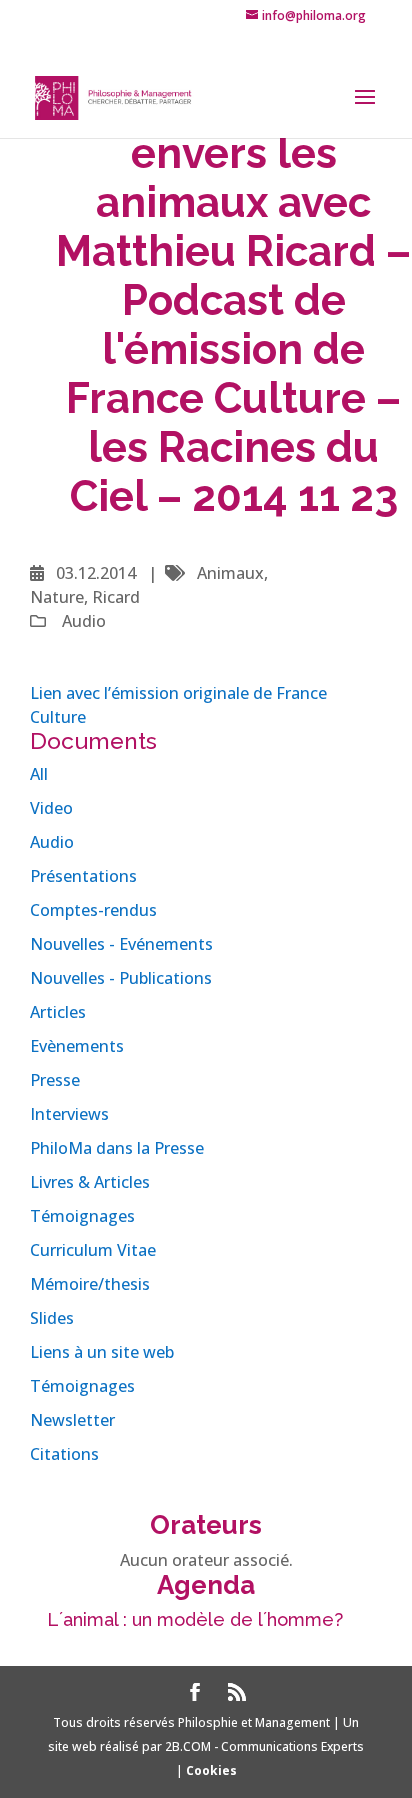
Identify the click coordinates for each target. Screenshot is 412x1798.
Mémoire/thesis (90, 1284)
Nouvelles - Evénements (121, 944)
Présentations (83, 876)
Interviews (69, 1114)
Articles (58, 1012)
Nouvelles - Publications (121, 978)
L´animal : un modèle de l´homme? (195, 1619)
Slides (52, 1318)
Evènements (77, 1046)
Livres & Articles (90, 1182)
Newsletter (72, 1420)
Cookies (211, 1770)
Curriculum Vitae (93, 1250)
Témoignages (82, 1216)
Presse (55, 1080)
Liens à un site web (102, 1352)
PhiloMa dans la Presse (117, 1148)
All (39, 774)
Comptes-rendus (93, 910)
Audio (52, 842)
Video (51, 808)
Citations (64, 1454)
